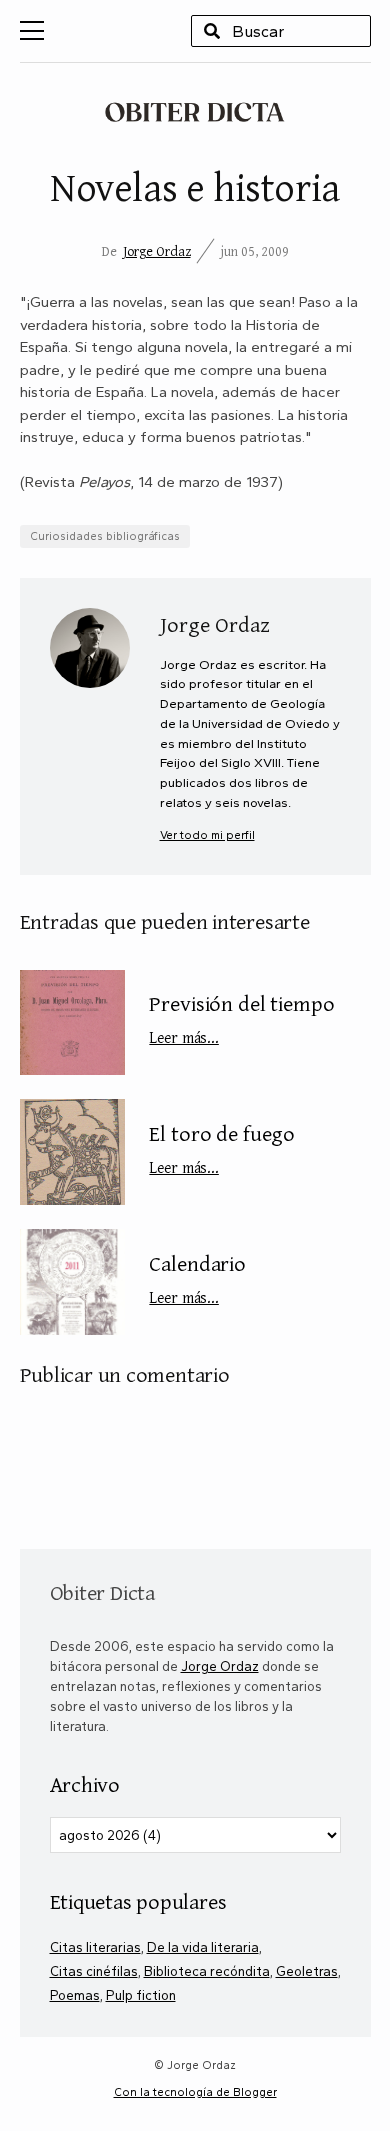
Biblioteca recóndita (207, 1971)
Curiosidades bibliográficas (105, 536)
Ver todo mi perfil (207, 835)
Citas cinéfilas (94, 1971)
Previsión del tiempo (241, 1018)
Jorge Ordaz (157, 251)
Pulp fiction (141, 1995)
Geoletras (307, 1971)
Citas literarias (95, 1947)
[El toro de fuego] (72, 1151)
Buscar (212, 31)
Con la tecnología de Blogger (195, 2092)
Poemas (75, 1995)
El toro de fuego (222, 1148)
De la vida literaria (203, 1947)
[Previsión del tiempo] (72, 1022)
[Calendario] (72, 1281)
